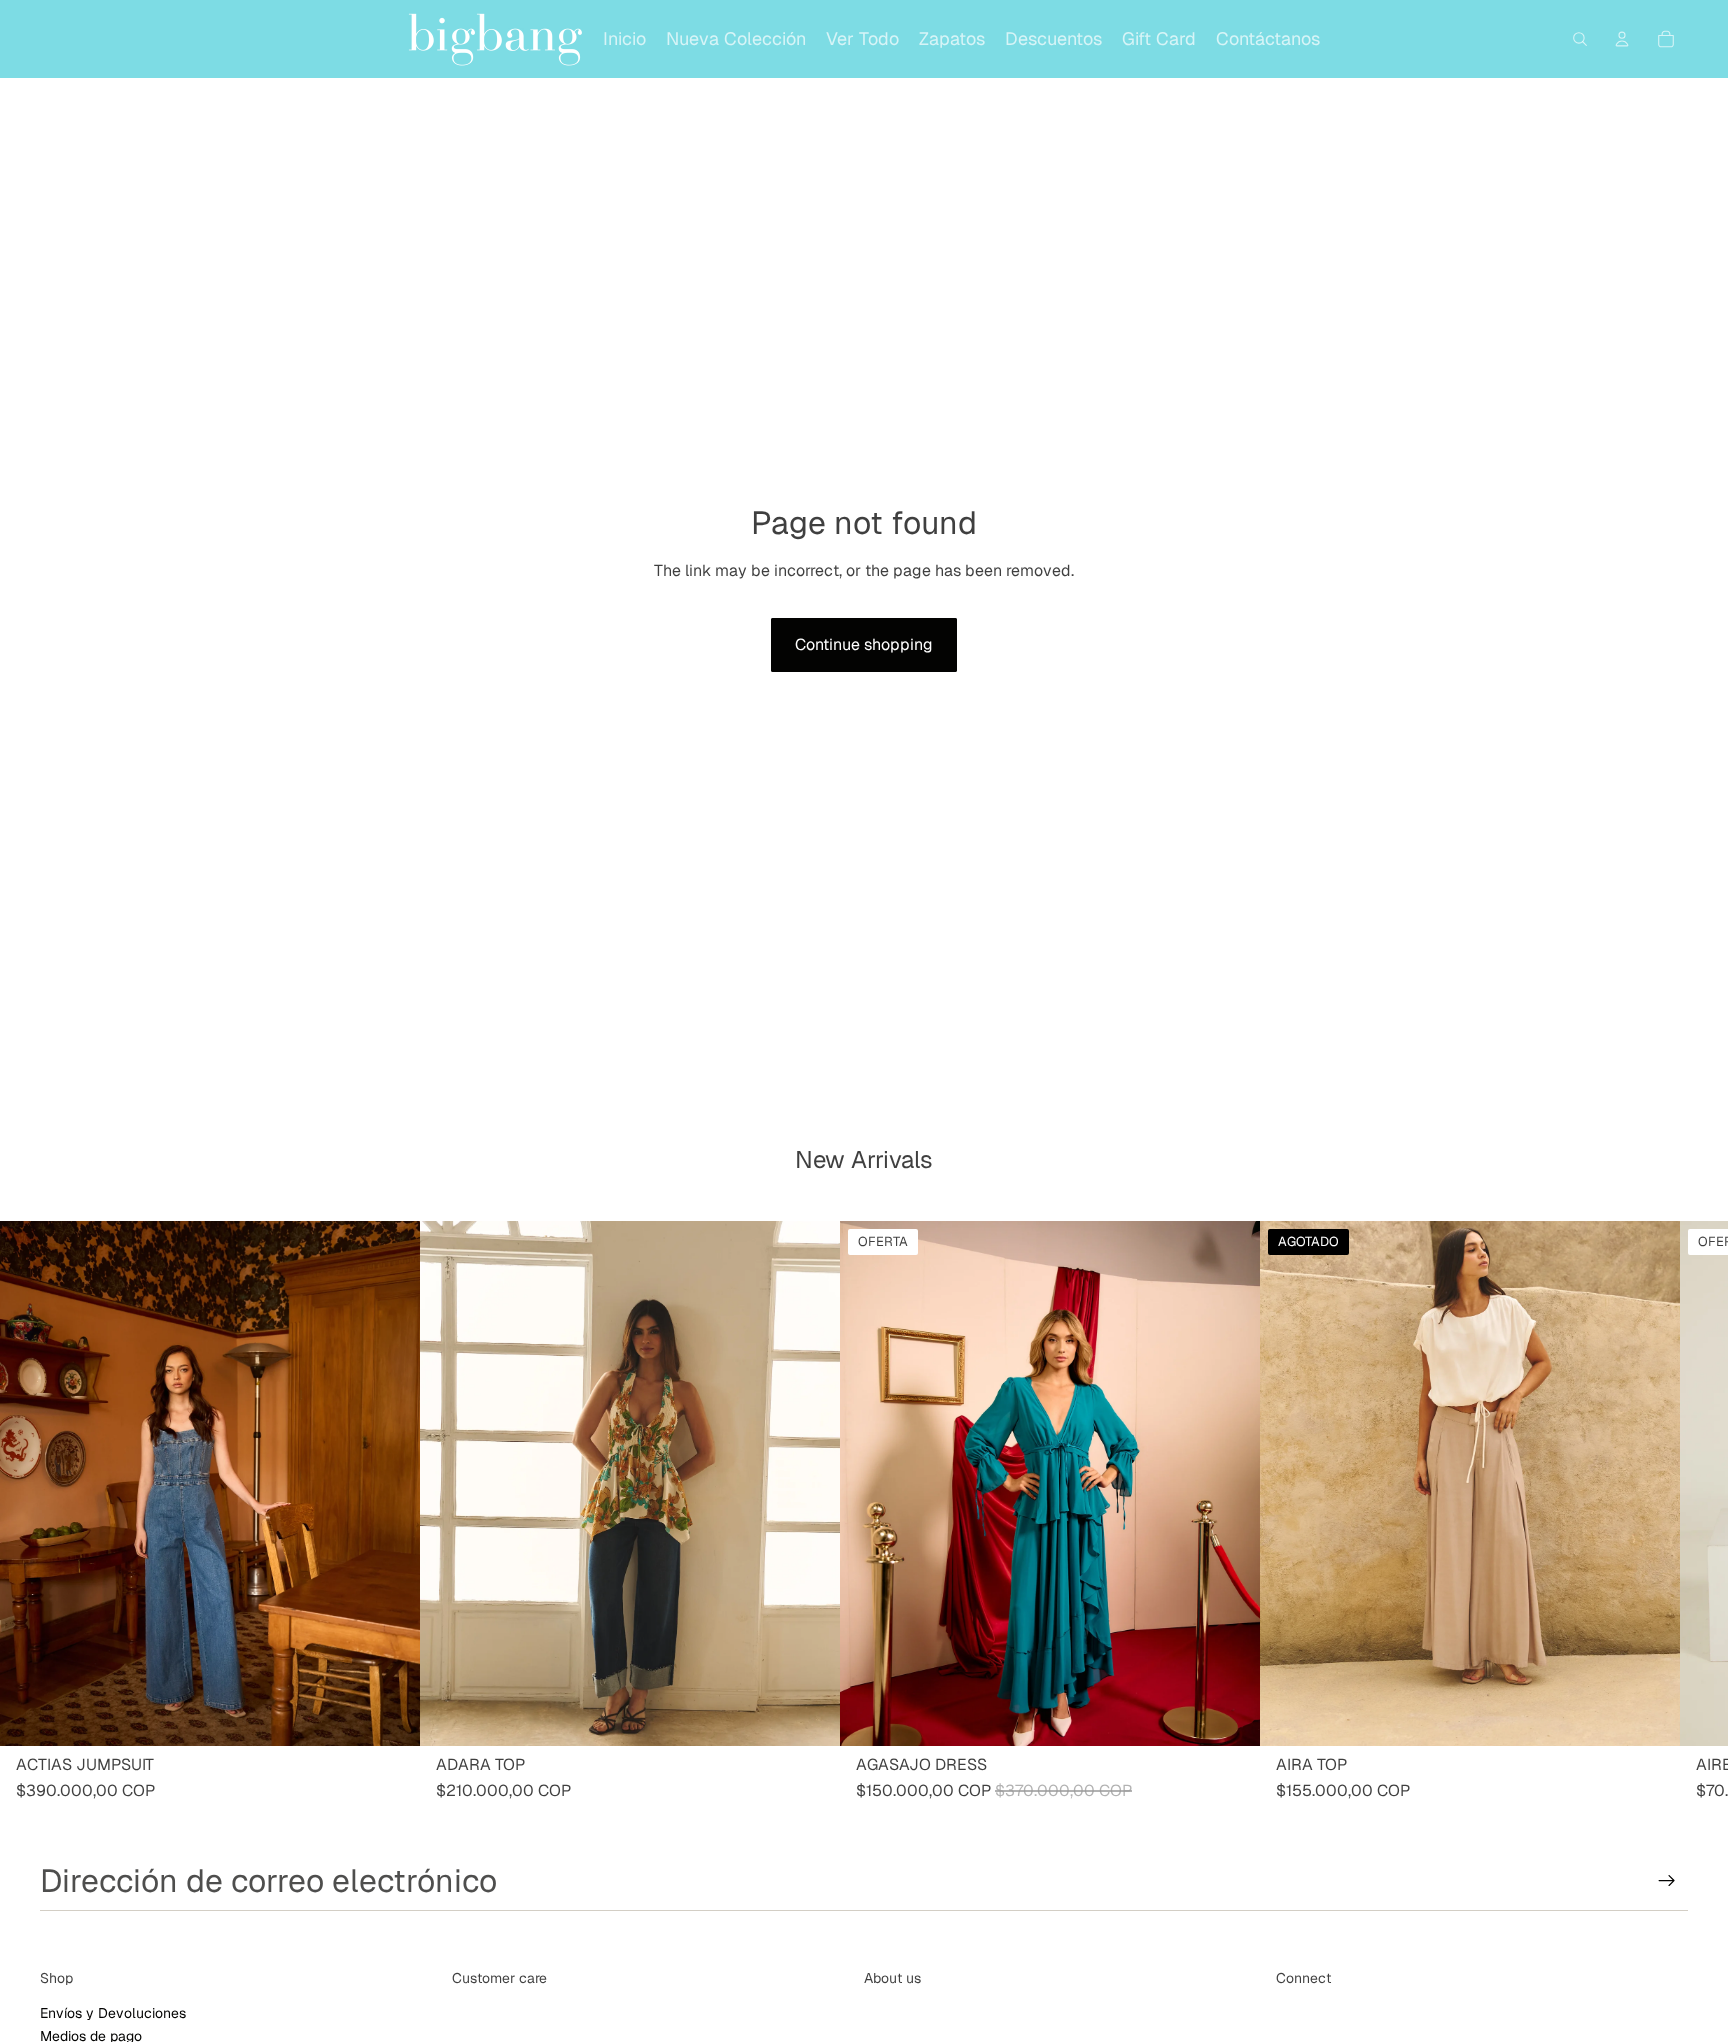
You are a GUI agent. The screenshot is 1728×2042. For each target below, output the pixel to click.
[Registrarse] (1667, 1881)
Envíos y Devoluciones (113, 2013)
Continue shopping (864, 644)
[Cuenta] (1622, 39)
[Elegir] (389, 1716)
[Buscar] (1580, 39)
